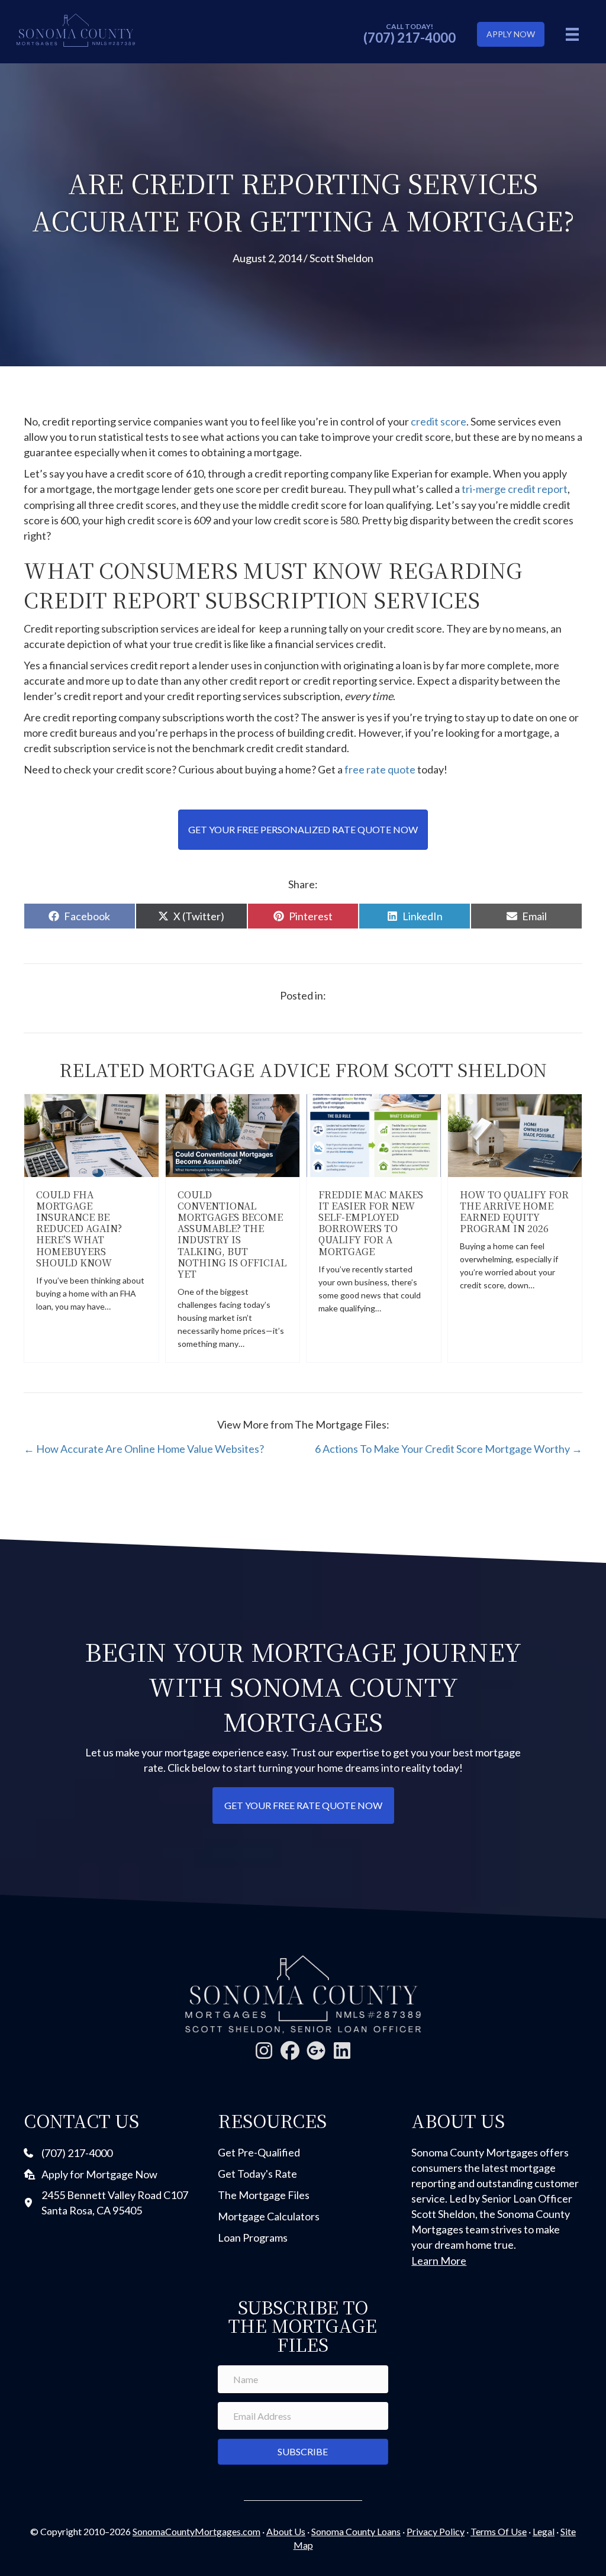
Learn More (439, 2261)
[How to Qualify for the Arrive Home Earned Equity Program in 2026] (515, 1134)
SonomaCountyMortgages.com (196, 2531)
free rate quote (381, 769)
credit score (439, 421)
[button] (264, 2051)
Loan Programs (253, 2238)
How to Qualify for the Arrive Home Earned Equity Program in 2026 (514, 1212)
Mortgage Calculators (269, 2216)
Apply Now (511, 34)
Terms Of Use (499, 2531)
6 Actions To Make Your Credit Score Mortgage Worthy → (449, 1449)
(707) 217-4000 (410, 38)
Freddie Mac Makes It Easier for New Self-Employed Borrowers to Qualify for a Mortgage (371, 1223)
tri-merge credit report (515, 489)
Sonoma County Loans (356, 2531)
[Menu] (572, 34)
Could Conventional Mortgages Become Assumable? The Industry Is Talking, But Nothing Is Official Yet (232, 1234)
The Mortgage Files (264, 2195)
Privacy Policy (436, 2531)
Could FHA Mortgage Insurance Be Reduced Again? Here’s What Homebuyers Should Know (79, 1229)
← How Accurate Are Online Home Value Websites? (144, 1449)
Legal (544, 2531)
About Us (286, 2531)
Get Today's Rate (257, 2174)
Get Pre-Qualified (259, 2152)
